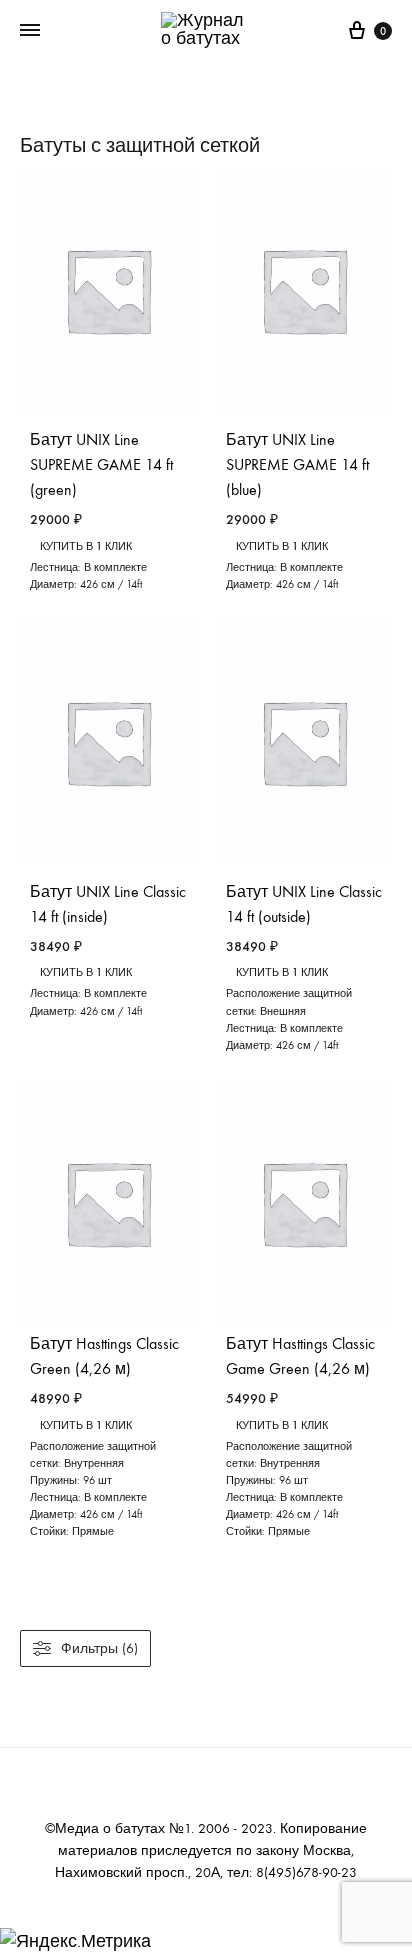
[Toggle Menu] (30, 31)
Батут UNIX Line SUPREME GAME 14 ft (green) (101, 464)
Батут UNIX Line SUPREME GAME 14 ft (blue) (297, 464)
